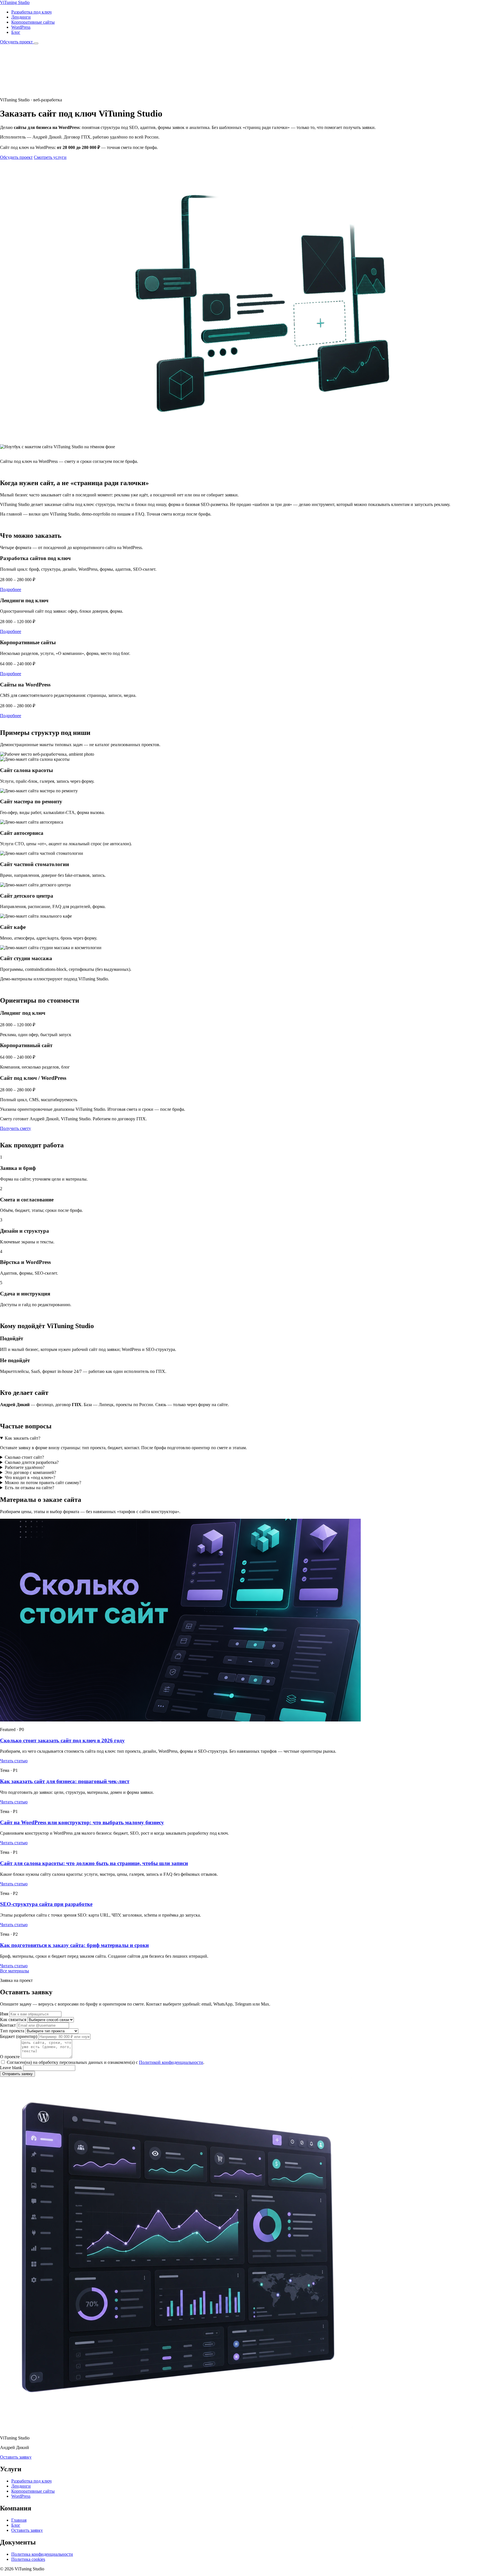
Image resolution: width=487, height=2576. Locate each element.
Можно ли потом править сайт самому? (43, 1483)
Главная (19, 2520)
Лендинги (21, 17)
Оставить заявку (16, 2457)
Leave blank (11, 2068)
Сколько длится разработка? (32, 1462)
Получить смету (16, 1128)
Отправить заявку (17, 2074)
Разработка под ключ (31, 12)
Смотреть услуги (50, 157)
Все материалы (15, 1971)
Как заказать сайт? (23, 1438)
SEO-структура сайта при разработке (46, 1904)
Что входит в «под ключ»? (30, 1477)
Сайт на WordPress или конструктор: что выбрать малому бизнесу (82, 1822)
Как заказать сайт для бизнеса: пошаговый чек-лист (65, 1781)
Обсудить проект (17, 42)
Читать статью (14, 1761)
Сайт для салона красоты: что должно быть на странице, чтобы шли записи (94, 1863)
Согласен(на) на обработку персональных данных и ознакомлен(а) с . (105, 2062)
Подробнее (11, 589)
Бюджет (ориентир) (19, 2036)
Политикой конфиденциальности (171, 2062)
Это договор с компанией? (30, 1472)
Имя (4, 2014)
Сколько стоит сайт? (24, 1457)
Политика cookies (28, 2559)
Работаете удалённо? (25, 1467)
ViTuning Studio (15, 2)
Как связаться (13, 2019)
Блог (16, 32)
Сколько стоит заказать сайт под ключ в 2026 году (62, 1740)
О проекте (10, 2057)
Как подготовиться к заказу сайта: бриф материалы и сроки (74, 1945)
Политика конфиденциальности (42, 2554)
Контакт (8, 2025)
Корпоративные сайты (33, 22)
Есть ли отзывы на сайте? (29, 1488)
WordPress (21, 27)
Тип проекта (12, 2031)
